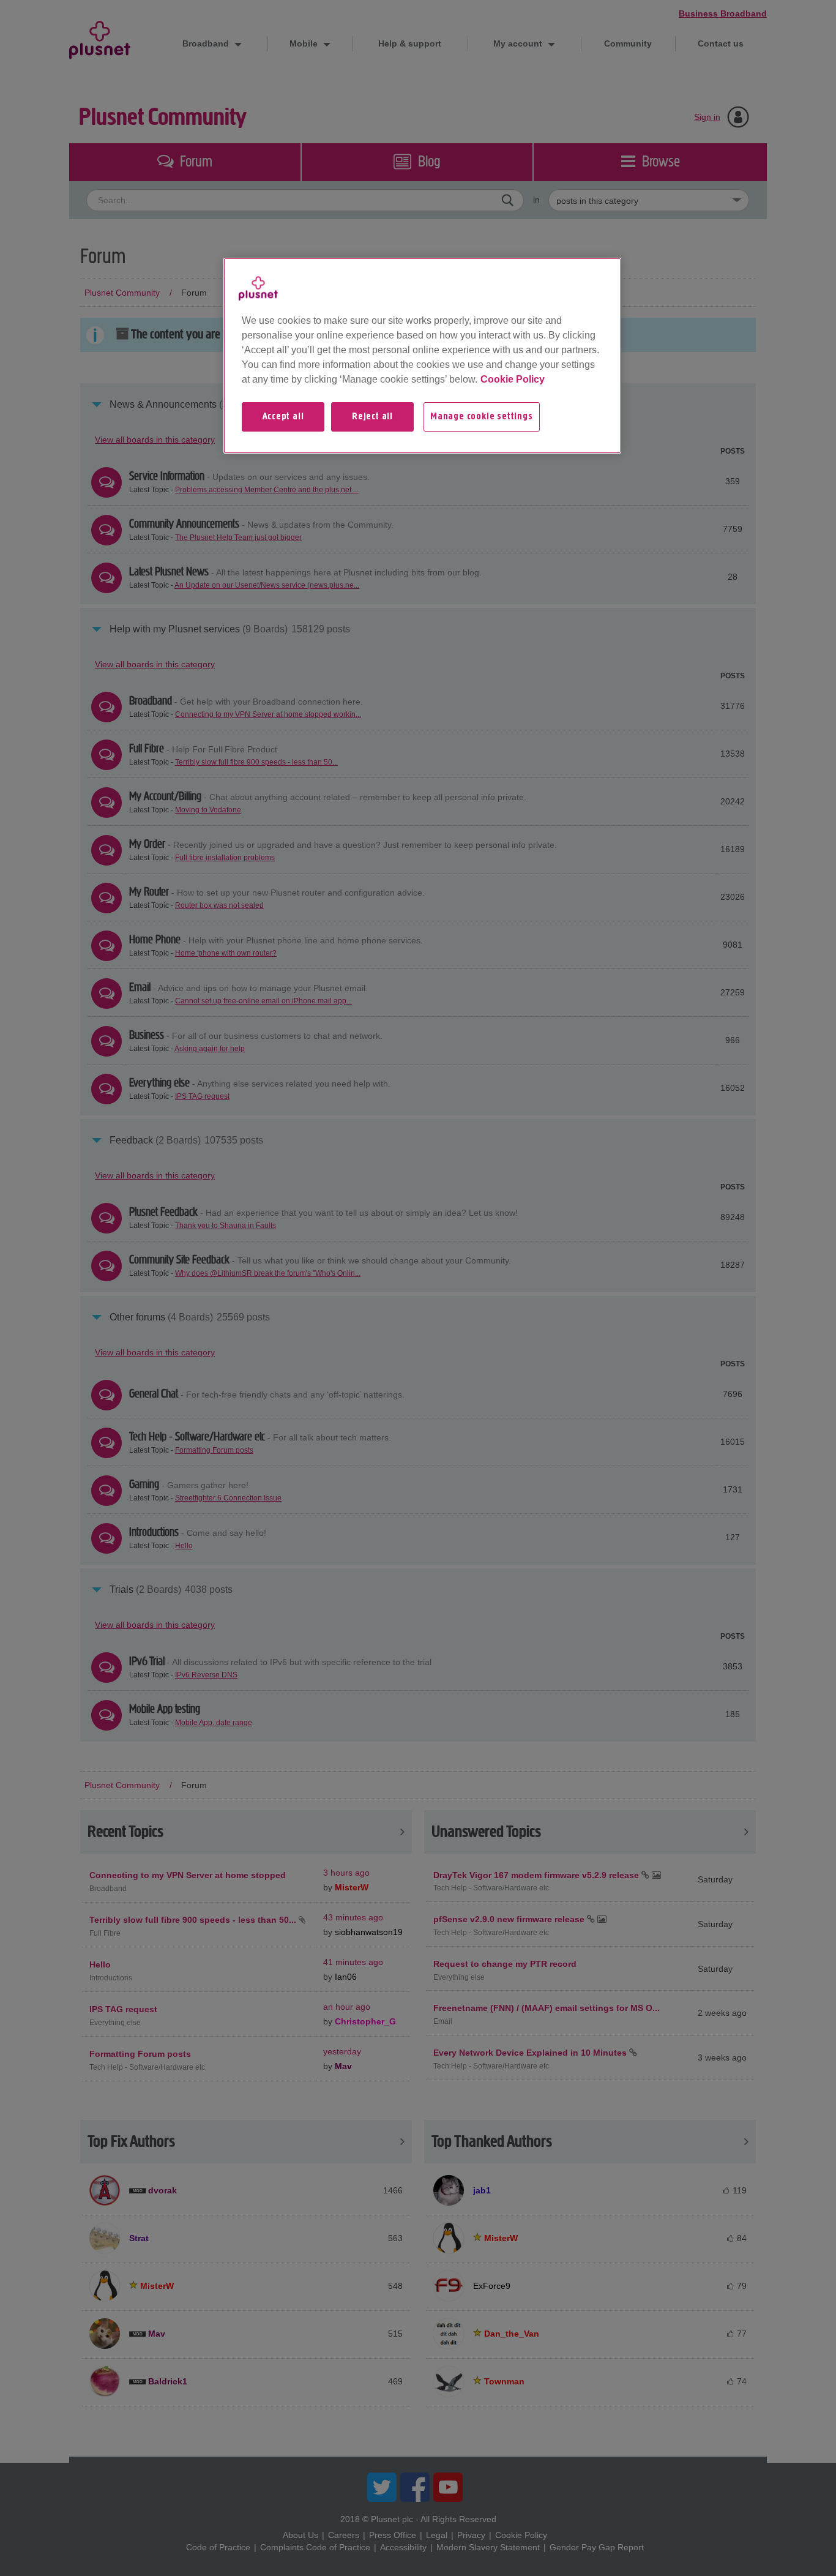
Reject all (372, 417)
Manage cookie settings (482, 417)
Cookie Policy (513, 379)
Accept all (283, 417)
